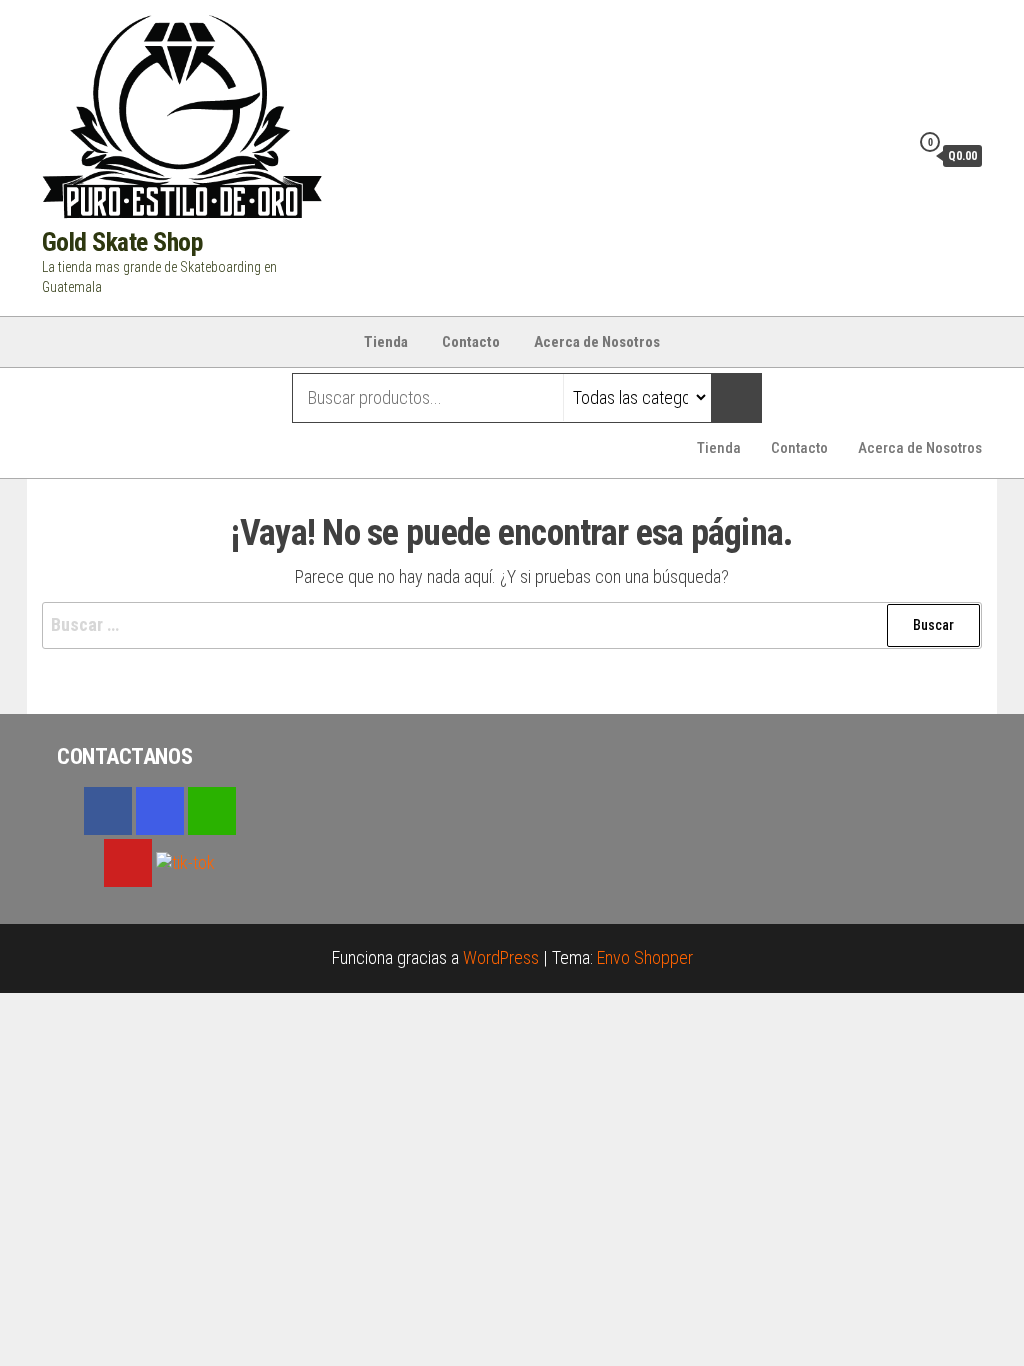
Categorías (121, 398)
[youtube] (128, 863)
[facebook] (108, 811)
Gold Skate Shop (122, 242)
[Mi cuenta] (889, 155)
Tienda (386, 342)
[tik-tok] (185, 860)
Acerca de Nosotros (597, 342)
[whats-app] (212, 811)
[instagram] (160, 811)
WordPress (501, 957)
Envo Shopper (645, 957)
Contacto (471, 342)
